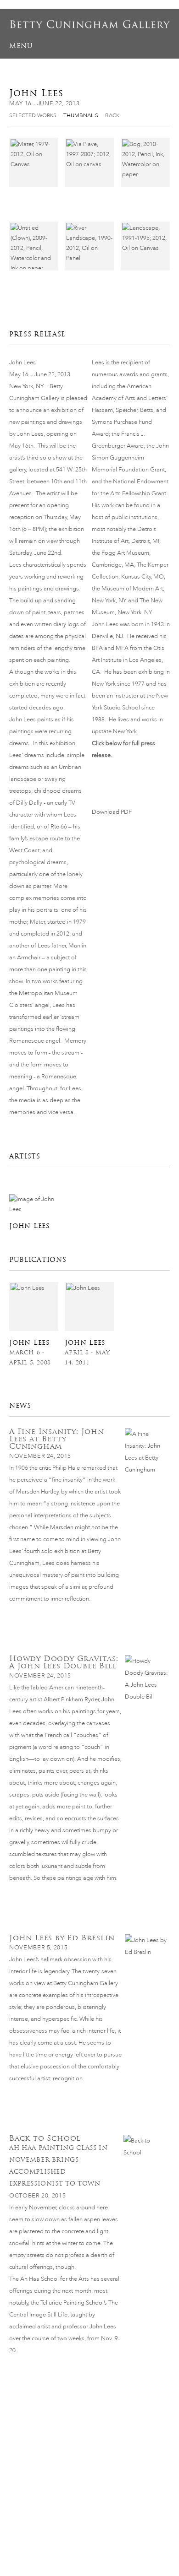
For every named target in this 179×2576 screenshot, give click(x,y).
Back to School (45, 2138)
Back (112, 115)
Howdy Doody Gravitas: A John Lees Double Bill (64, 1662)
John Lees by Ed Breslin (62, 1938)
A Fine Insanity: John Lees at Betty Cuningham (57, 1439)
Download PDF (112, 812)
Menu (21, 46)
